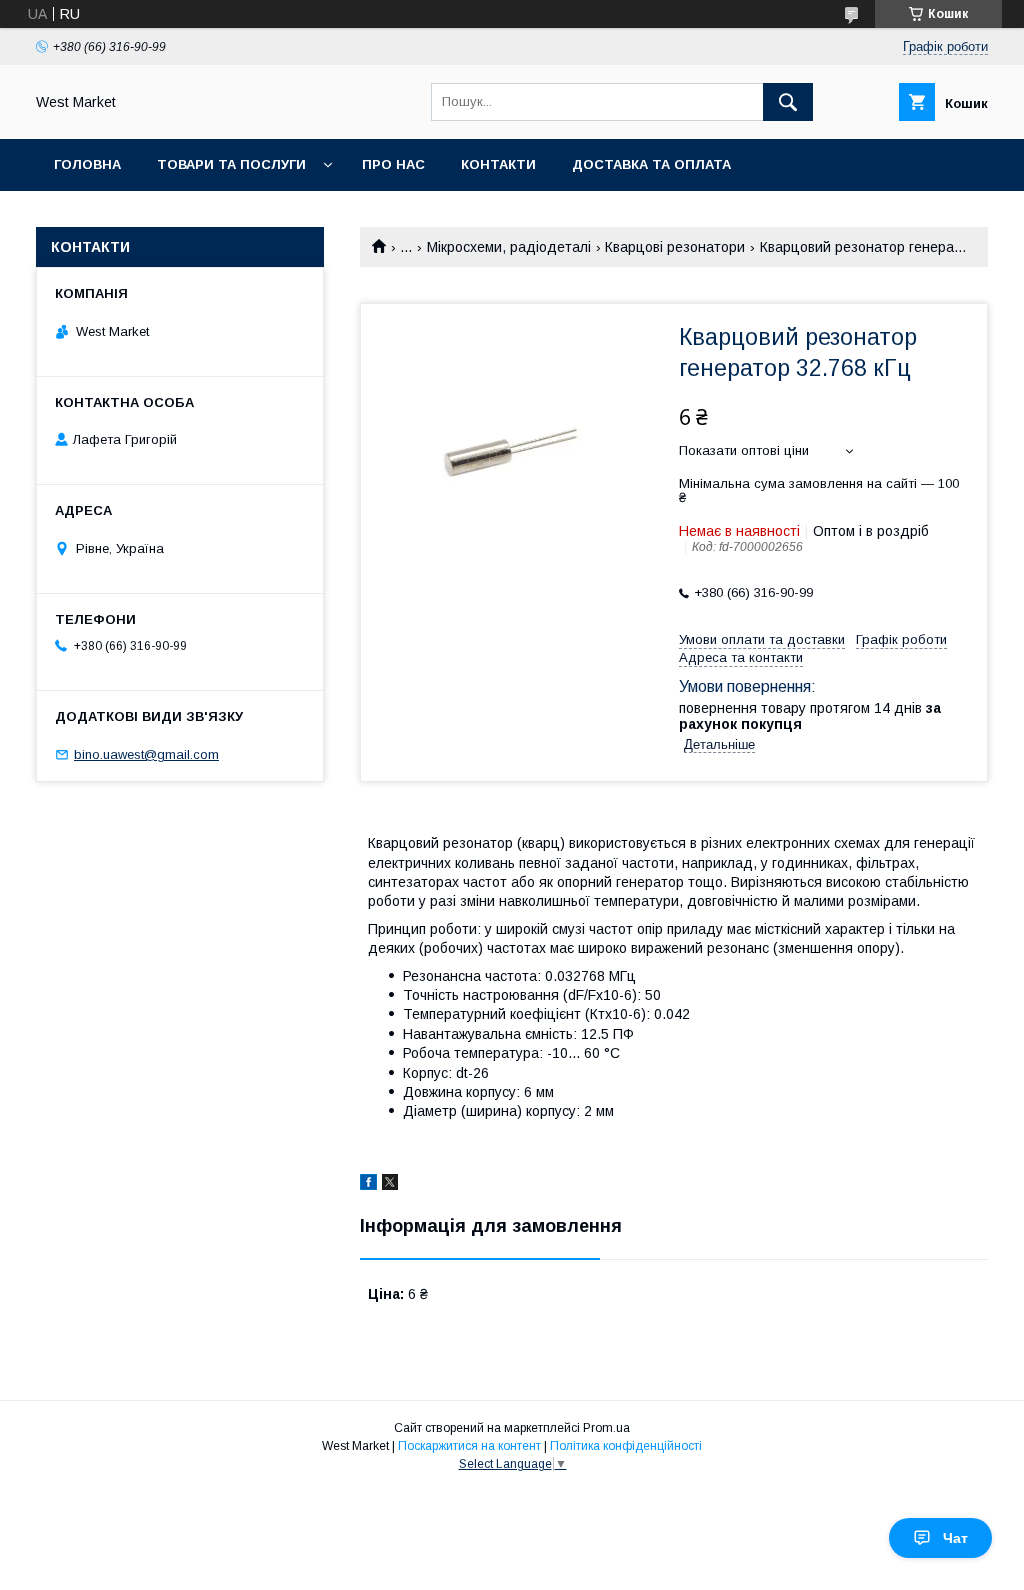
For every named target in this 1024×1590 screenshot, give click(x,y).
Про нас (393, 164)
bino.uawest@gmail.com (146, 754)
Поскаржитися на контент (469, 1446)
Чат (955, 1538)
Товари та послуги (231, 164)
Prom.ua (606, 1428)
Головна (87, 164)
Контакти (498, 164)
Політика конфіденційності (626, 1446)
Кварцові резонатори (675, 247)
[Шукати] (788, 102)
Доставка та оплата (651, 164)
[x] (390, 1185)
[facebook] (368, 1185)
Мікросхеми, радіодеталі (509, 247)
